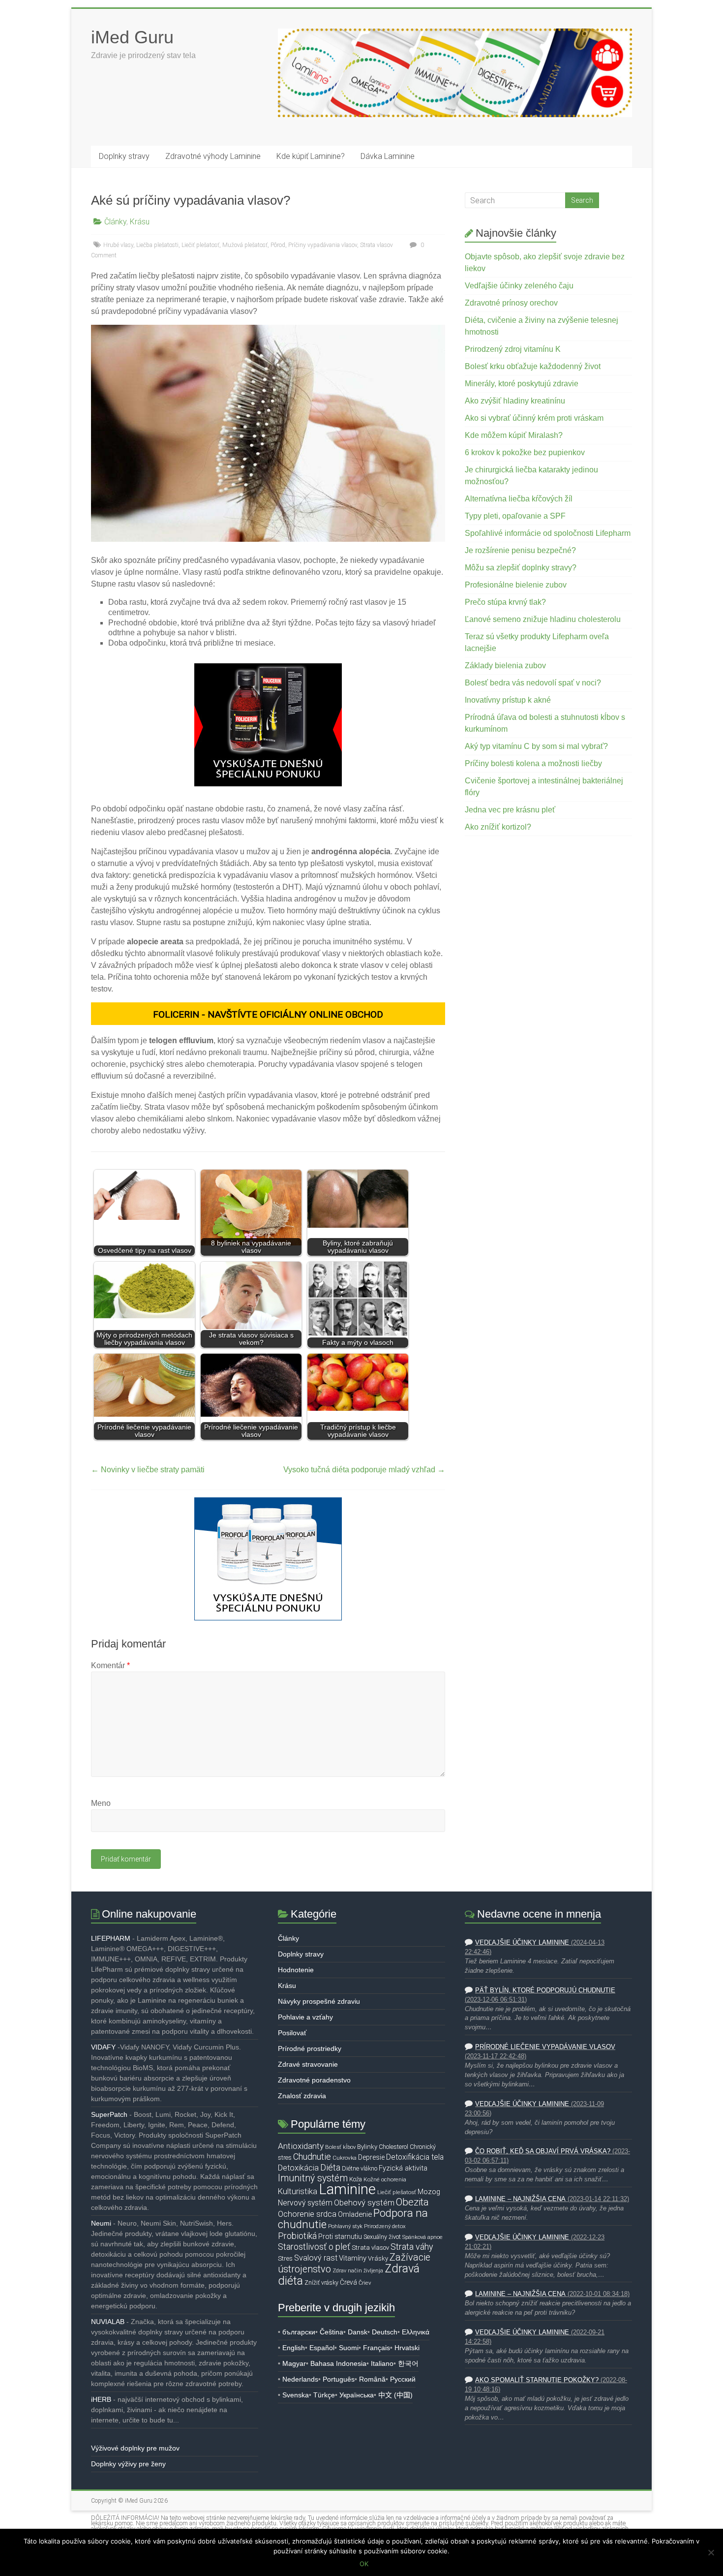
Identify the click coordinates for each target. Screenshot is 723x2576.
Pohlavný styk (345, 2226)
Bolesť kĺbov (340, 2147)
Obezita (412, 2202)
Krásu (140, 222)
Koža (356, 2179)
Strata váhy (412, 2247)
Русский (403, 2379)
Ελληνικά (416, 2332)
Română (372, 2379)
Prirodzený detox (385, 2226)
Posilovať (292, 2033)
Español (322, 2348)
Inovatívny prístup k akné (508, 700)
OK (364, 2564)
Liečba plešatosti (157, 245)
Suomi (349, 2348)
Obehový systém (364, 2203)
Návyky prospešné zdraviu (319, 2001)
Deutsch (385, 2332)
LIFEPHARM (111, 1938)
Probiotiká (297, 2236)
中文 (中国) (395, 2395)
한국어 (408, 2363)
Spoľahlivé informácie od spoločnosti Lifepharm (548, 533)
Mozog (429, 2192)
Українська (357, 2395)
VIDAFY (103, 2047)
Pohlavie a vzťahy (305, 2017)
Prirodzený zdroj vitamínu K (513, 349)
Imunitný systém (313, 2178)
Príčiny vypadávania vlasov (323, 245)
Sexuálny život (382, 2237)
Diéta (330, 2168)
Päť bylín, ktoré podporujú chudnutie (545, 1990)
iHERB (101, 2399)
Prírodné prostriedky (310, 2048)
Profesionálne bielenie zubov (516, 585)
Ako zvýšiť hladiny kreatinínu (515, 401)
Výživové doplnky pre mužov (135, 2448)
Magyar (294, 2363)
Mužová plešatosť (245, 245)
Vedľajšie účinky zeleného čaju (519, 286)
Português (339, 2379)
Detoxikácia (298, 2168)
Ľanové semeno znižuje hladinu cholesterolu (543, 619)
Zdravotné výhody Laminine (213, 156)
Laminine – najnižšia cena (520, 2199)
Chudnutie (312, 2157)
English (294, 2348)
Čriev (365, 2283)
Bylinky (367, 2147)
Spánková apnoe (422, 2237)
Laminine (347, 2189)
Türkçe (324, 2395)
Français (377, 2348)
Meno (101, 1803)
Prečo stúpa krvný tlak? (505, 602)
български (299, 2332)
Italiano (382, 2363)
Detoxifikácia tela (415, 2157)
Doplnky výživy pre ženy (128, 2464)
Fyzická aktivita (403, 2168)
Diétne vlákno (360, 2168)
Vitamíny (353, 2258)
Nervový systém (305, 2203)
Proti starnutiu (340, 2236)
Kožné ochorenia (385, 2179)
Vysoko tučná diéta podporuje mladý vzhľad (364, 1470)
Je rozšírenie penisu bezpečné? (520, 550)
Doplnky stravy (124, 156)
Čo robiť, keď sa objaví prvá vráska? (543, 2151)
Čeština (331, 2332)
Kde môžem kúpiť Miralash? (514, 435)
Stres (285, 2258)
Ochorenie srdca (307, 2214)
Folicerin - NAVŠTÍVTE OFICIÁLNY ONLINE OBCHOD (268, 1014)
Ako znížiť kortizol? (498, 827)
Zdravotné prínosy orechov (511, 303)
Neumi (101, 2223)
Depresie (371, 2157)
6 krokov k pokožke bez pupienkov (525, 452)
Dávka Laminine (388, 156)
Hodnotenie (296, 1970)
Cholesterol (393, 2147)
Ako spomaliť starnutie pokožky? (537, 2380)
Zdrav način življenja (358, 2271)
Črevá (348, 2282)
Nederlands (300, 2379)
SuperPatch (109, 2114)
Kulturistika (298, 2191)
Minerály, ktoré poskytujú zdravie (522, 384)
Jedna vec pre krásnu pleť (510, 810)
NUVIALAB (108, 2322)
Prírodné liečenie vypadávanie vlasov (545, 2047)
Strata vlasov (377, 245)
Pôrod (278, 245)
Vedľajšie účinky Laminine (522, 1943)
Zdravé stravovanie (308, 2064)
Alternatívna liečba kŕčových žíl (519, 499)
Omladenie (355, 2214)
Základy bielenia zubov (505, 666)
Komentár (110, 1665)
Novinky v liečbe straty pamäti (148, 1470)
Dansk (358, 2332)
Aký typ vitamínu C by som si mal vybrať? (536, 746)
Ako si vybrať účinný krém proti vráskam (534, 418)
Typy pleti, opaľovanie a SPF (515, 516)
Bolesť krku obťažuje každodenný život (533, 366)
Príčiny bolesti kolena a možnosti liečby (533, 763)
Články (115, 222)
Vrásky (378, 2258)
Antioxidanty (301, 2146)
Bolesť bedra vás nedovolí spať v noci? (533, 683)
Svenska (296, 2395)
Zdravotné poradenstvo (314, 2080)
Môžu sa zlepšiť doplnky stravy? (521, 568)
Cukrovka (345, 2158)
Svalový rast (316, 2258)
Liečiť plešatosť (200, 245)
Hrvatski (407, 2348)
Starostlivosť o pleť (314, 2247)
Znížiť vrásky (321, 2282)
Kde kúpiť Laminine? (311, 156)
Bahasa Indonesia (338, 2363)
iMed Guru (132, 37)
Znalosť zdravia (302, 2096)
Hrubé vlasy (118, 245)
